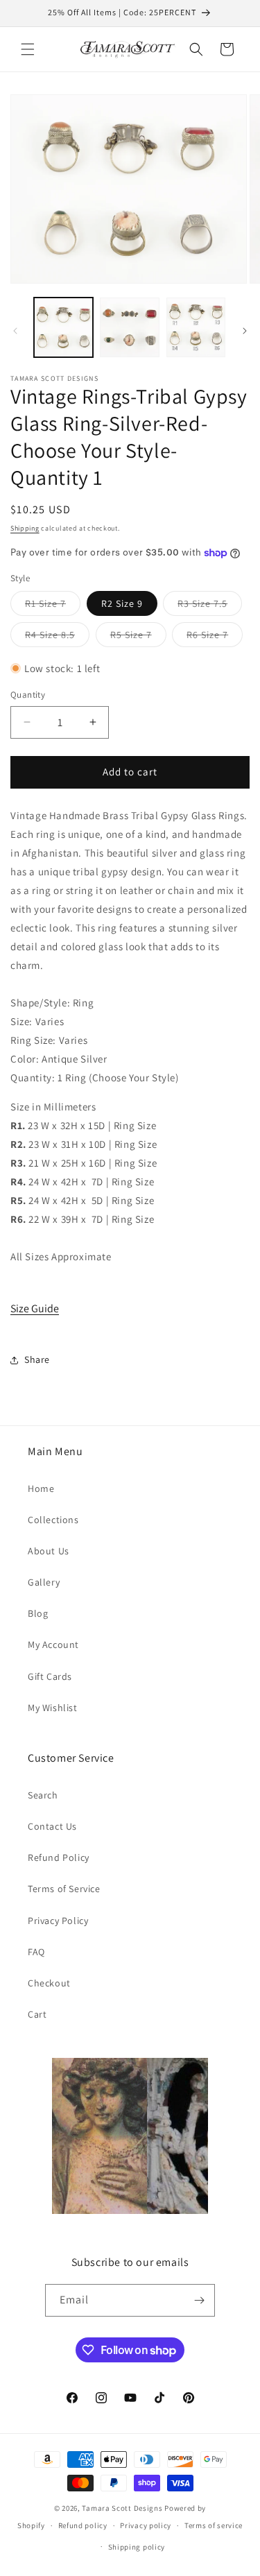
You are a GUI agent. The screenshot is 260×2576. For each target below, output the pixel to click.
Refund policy (83, 2525)
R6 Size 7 (215, 637)
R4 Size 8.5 (57, 637)
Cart (37, 2014)
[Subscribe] (199, 2300)
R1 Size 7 (53, 606)
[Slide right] (245, 331)
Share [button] (37, 1359)
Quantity (28, 695)
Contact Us (52, 1826)
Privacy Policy (58, 1921)
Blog (38, 1613)
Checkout (49, 1983)
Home (41, 1488)
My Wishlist (53, 1708)
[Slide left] (15, 331)
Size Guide (35, 1308)
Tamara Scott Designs (122, 2508)
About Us (49, 1551)
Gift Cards (50, 1676)
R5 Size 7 (138, 637)
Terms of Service (64, 1889)
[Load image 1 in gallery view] (63, 327)
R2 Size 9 (122, 603)
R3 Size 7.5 (210, 606)
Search (43, 1795)
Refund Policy (59, 1857)
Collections (53, 1520)
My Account (53, 1645)
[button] (28, 49)
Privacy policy (146, 2525)
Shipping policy (137, 2547)
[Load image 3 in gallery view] (196, 327)
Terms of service (214, 2525)
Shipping (25, 528)
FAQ (36, 1952)
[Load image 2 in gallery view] (129, 327)
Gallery (44, 1582)
